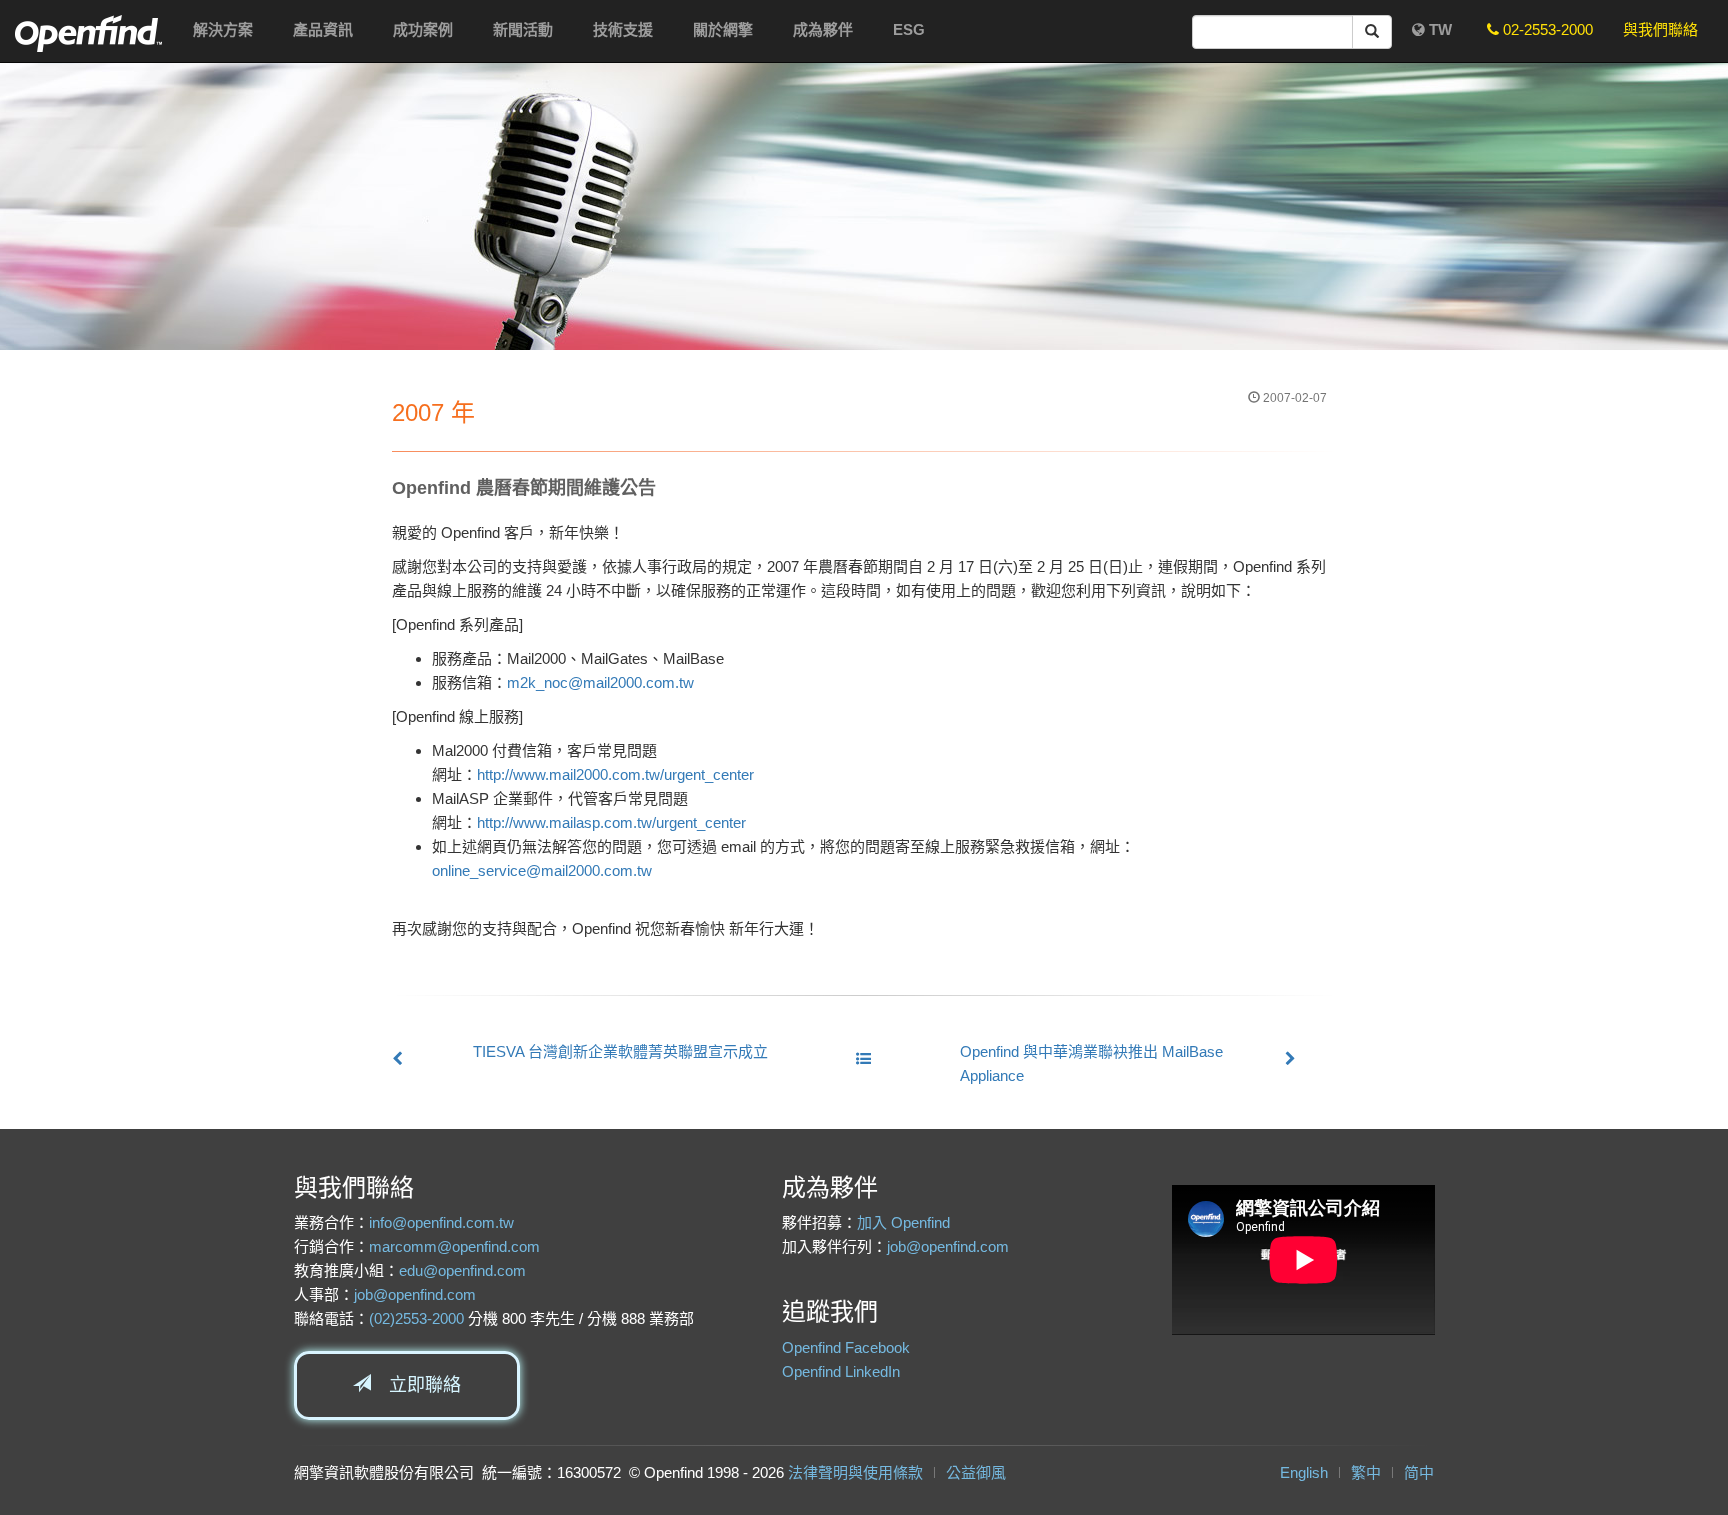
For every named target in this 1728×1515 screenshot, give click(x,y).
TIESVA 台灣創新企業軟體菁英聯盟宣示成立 (620, 1051)
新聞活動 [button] (523, 29)
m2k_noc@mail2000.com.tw (600, 682)
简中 (1419, 1472)
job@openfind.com (415, 1294)
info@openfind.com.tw (441, 1222)
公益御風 (976, 1472)
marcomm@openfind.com (454, 1246)
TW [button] (1438, 29)
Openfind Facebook (846, 1347)
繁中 (1366, 1472)
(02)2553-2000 (416, 1318)
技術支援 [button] (623, 29)
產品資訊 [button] (323, 29)
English (1304, 1472)
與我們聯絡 (1660, 29)
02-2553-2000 (1546, 29)
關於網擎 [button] (723, 29)
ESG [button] (909, 29)
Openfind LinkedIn (841, 1371)
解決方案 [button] (223, 29)
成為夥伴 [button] (823, 29)
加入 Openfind (903, 1222)
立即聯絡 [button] (416, 1385)
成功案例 (423, 29)
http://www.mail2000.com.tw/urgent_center (615, 774)
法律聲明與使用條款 (855, 1472)
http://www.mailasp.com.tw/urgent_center (611, 822)
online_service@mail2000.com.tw (542, 870)
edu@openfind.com (462, 1270)
